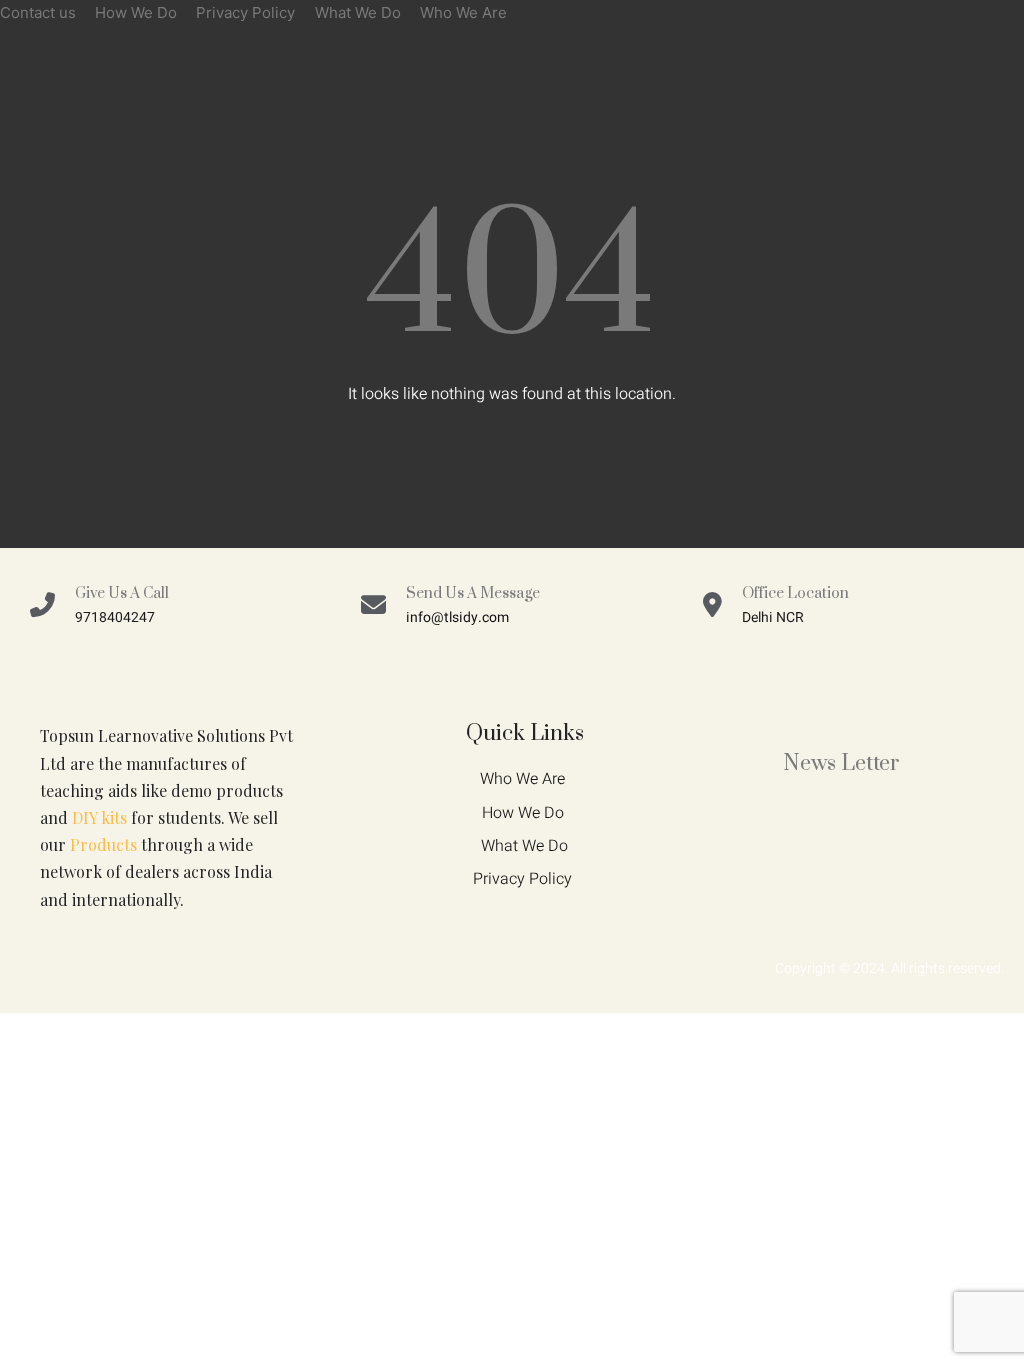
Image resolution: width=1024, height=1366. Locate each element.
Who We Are (463, 12)
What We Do (358, 12)
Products (103, 844)
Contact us (38, 12)
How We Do (136, 12)
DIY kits (99, 817)
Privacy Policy (245, 12)
